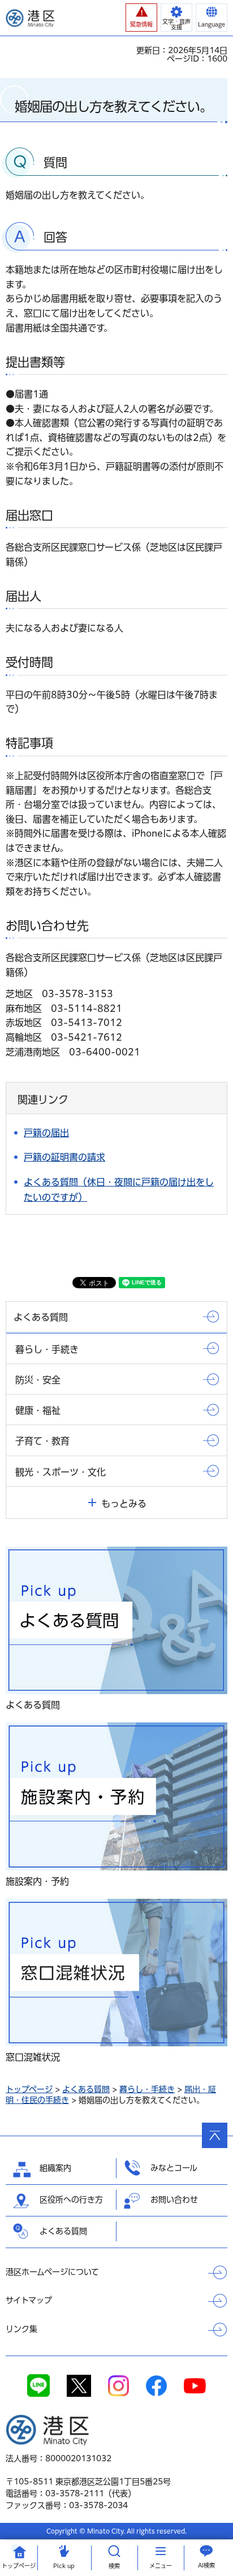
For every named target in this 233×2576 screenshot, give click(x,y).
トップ (19, 2566)
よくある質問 (86, 2089)
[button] (141, 18)
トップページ (29, 2089)
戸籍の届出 (46, 1133)
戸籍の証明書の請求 (64, 1157)
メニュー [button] (161, 2566)
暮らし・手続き (147, 2089)
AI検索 (206, 2565)
